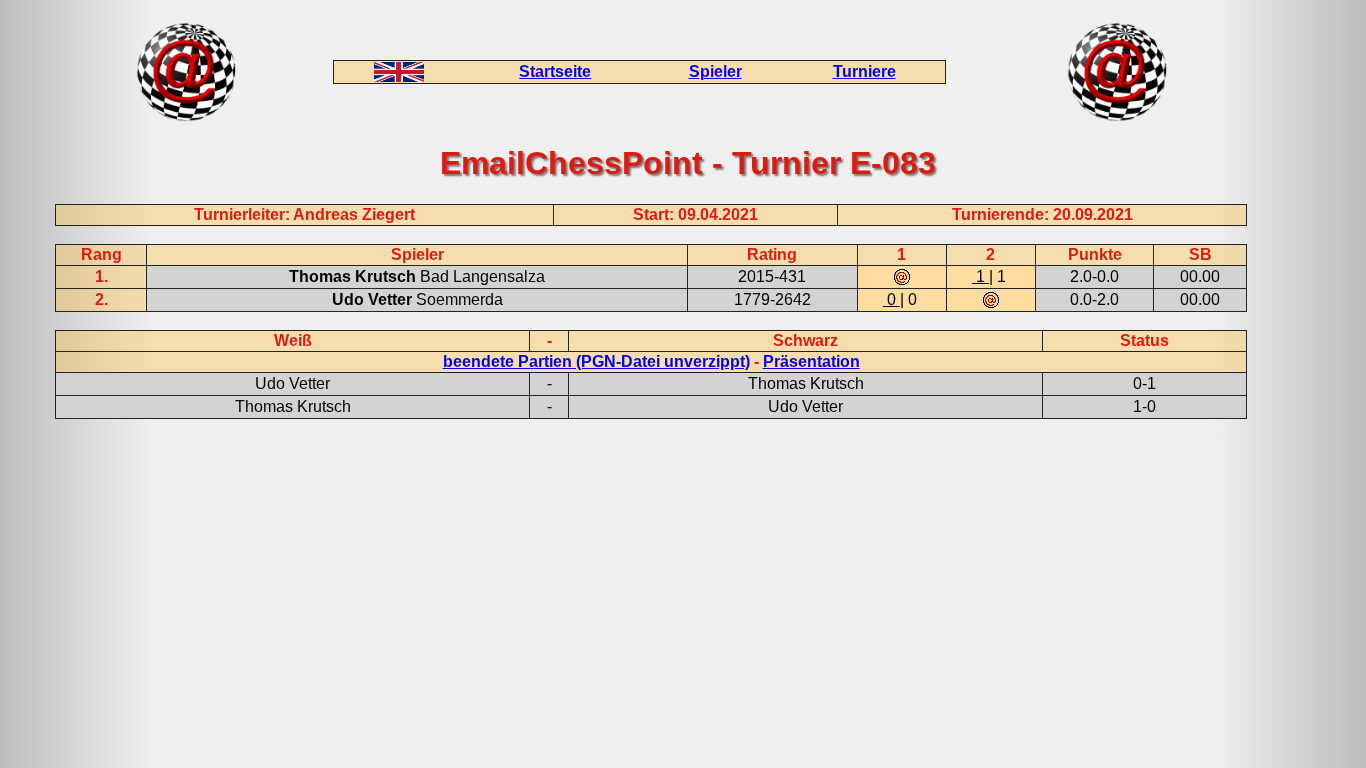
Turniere (864, 71)
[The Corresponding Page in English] (399, 76)
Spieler (715, 71)
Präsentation (811, 361)
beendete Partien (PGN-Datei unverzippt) (596, 361)
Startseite (555, 71)
